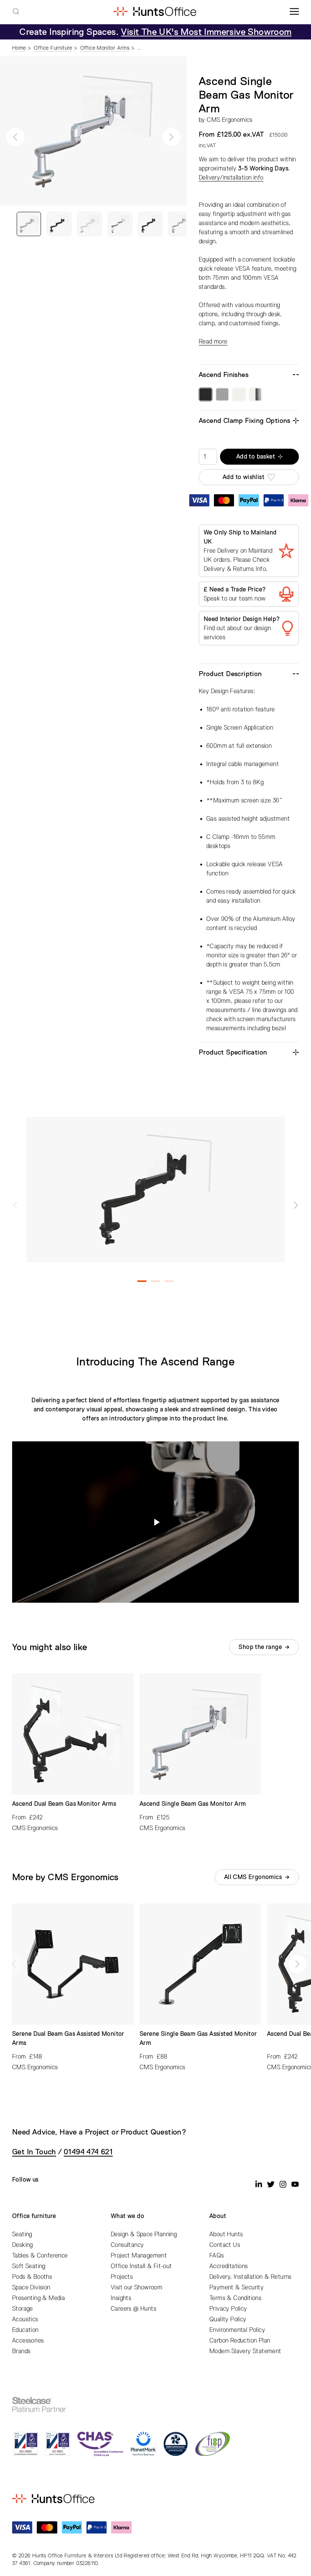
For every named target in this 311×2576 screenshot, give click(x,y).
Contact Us (225, 2245)
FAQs (217, 2256)
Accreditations (229, 2266)
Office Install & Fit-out (141, 2266)
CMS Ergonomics (230, 120)
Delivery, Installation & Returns (251, 2277)
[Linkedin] (259, 2184)
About (218, 2216)
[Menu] (294, 11)
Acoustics (25, 2319)
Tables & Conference (40, 2256)
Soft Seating (29, 2266)
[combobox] (16, 11)
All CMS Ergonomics (253, 1877)
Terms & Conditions (235, 2298)
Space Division (31, 2288)
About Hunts (226, 2234)
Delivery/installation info (231, 178)
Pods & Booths (32, 2277)
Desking (23, 2245)
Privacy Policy (228, 2309)
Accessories (28, 2341)
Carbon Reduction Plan (240, 2341)
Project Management (139, 2256)
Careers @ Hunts (134, 2309)
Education (25, 2330)
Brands (21, 2351)
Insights (121, 2298)
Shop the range (260, 1647)
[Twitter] (271, 2184)
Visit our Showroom (137, 2288)
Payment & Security (236, 2288)
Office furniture (34, 2216)
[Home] (155, 11)
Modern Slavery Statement (245, 2351)
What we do (127, 2216)
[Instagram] (283, 2184)
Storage (23, 2309)
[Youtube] (295, 2184)
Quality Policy (228, 2319)
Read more (213, 342)
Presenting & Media (38, 2298)
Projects (122, 2277)
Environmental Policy (237, 2330)
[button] (15, 137)
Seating (22, 2234)
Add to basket (256, 457)
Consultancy (127, 2245)
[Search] (16, 11)
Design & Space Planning (144, 2234)
